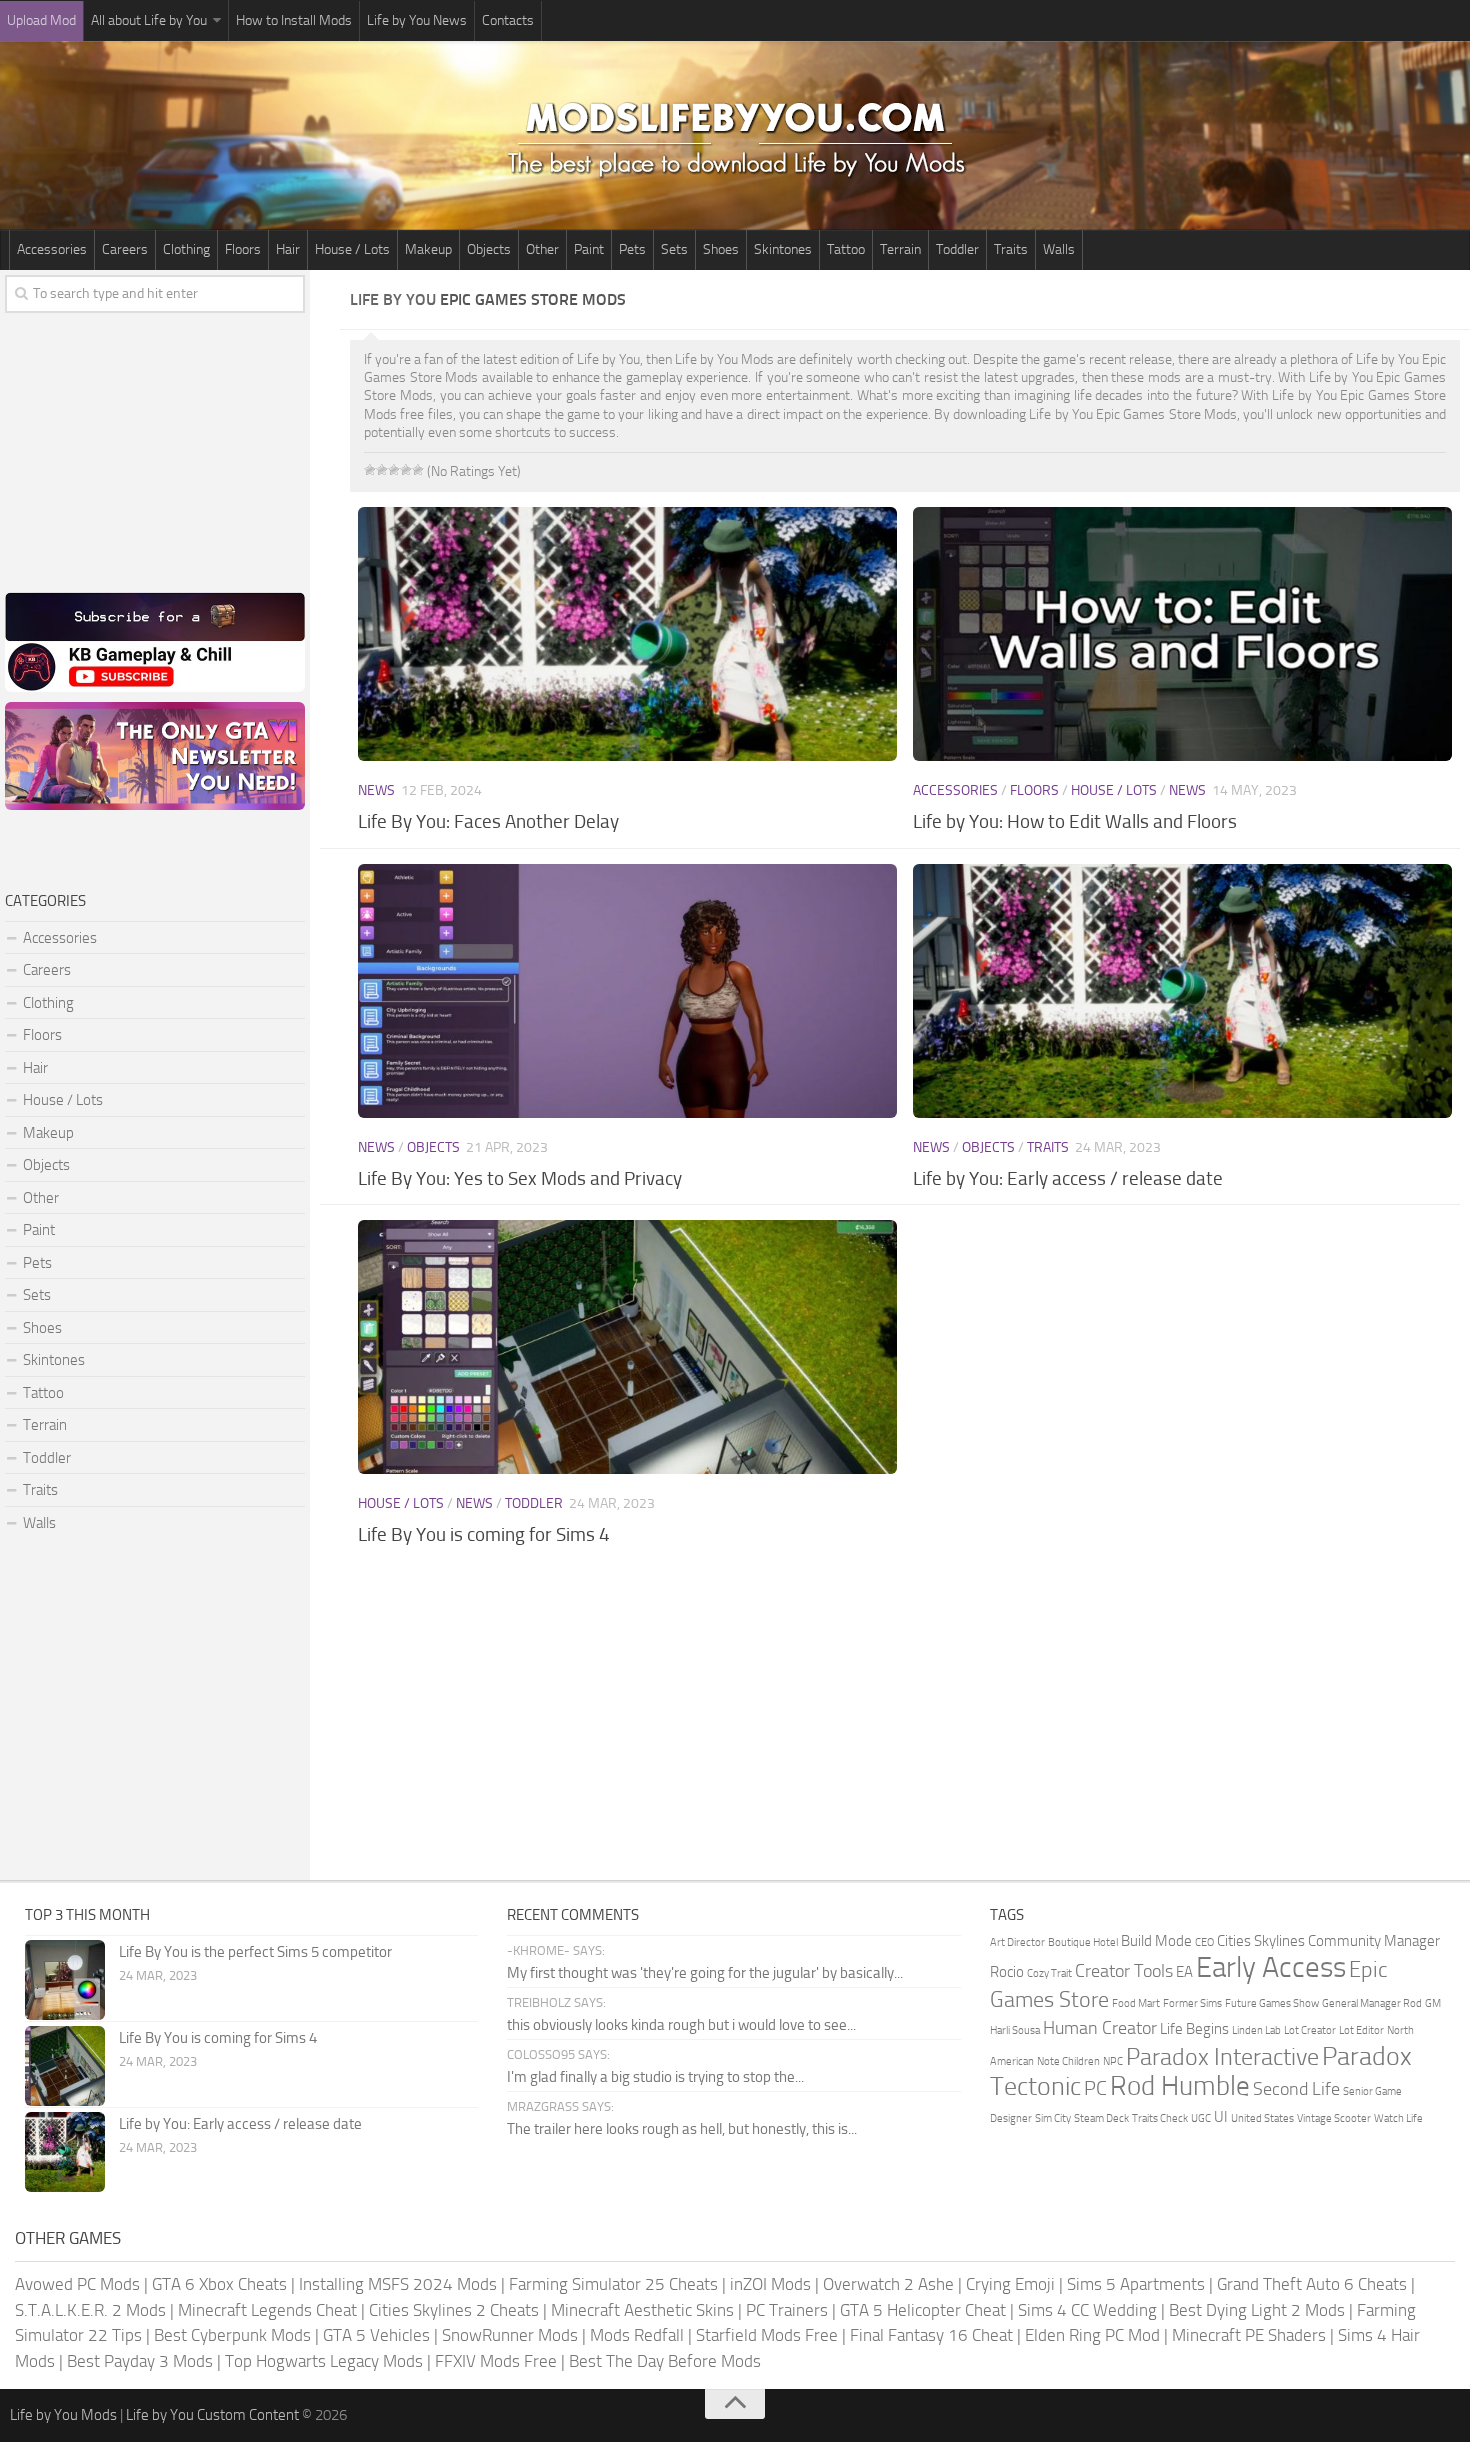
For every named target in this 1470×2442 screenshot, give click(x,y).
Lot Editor (1361, 2030)
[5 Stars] (418, 470)
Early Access (1271, 1967)
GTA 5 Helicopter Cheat (923, 2310)
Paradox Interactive (1222, 2057)
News (376, 790)
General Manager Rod (1372, 2003)
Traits (1011, 249)
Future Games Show (1272, 2003)
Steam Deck (1101, 2118)
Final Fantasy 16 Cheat (931, 2335)
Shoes (721, 249)
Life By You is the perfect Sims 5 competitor (255, 1952)
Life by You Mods (63, 2415)
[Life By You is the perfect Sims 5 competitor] (65, 1980)
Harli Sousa (1015, 2030)
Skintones (783, 249)
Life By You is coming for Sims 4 (484, 1534)
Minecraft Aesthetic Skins (642, 2310)
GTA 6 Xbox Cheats (219, 2284)
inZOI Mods (770, 2284)
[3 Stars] (394, 470)
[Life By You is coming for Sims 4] (627, 1347)
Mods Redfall (637, 2335)
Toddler (957, 249)
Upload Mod (41, 20)
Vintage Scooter (1334, 2118)
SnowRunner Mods (510, 2335)
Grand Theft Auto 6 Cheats (1312, 2284)
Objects (489, 249)
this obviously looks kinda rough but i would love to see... (681, 2025)
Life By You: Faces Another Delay (488, 821)
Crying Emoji (1010, 2284)
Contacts (508, 20)
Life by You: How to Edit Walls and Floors (1075, 821)
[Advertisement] (905, 1720)
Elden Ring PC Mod (1092, 2335)
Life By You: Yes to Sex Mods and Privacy (520, 1178)
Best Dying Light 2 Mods (1257, 2310)
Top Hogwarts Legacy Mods (324, 2361)
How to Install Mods (294, 20)
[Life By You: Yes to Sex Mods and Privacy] (627, 991)
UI (1221, 2117)
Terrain (900, 249)
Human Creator (1100, 2028)
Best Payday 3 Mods (140, 2361)
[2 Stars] (382, 470)
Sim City (1053, 2118)
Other (542, 249)
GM (1433, 2003)
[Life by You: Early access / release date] (1182, 991)
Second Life (1296, 2089)
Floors (243, 249)
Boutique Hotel (1083, 1942)
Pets (632, 249)
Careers (125, 249)
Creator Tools (1124, 1971)
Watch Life (1398, 2118)
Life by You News (417, 20)
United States (1262, 2118)
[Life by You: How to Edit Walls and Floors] (1182, 634)
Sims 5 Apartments (1136, 2284)
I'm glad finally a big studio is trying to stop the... (655, 2077)
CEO (1204, 1942)
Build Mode (1156, 1941)
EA (1184, 1972)
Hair (288, 249)
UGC (1201, 2118)
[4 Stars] (406, 470)
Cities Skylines (1261, 1941)
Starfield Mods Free (767, 2335)
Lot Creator (1310, 2030)
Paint (589, 249)
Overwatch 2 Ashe (888, 2284)
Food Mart (1136, 2003)
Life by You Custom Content (212, 2415)
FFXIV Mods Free (496, 2361)
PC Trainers (787, 2310)
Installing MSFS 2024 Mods (398, 2284)
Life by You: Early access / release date (1068, 1178)
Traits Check (1160, 2118)
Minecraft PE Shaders (1249, 2335)
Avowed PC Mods (77, 2284)
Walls (1059, 249)
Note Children (1068, 2061)
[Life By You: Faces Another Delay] (627, 634)
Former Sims (1192, 2003)
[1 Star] (370, 470)
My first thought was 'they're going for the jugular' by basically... (705, 1973)
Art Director (1017, 1942)
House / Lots (352, 249)
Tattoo (846, 249)
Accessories (52, 249)
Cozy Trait (1049, 1973)
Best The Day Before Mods (665, 2361)
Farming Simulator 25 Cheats (613, 2284)
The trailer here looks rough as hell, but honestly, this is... (682, 2129)
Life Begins (1194, 2029)
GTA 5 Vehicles (376, 2335)
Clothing (186, 249)
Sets (674, 249)
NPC (1113, 2061)
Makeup (428, 249)
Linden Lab (1256, 2030)
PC (1095, 2088)
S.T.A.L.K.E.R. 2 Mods (90, 2310)
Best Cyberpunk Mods (232, 2335)
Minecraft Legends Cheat (267, 2310)
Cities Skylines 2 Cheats (454, 2310)
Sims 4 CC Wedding (1087, 2310)
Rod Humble (1180, 2086)
